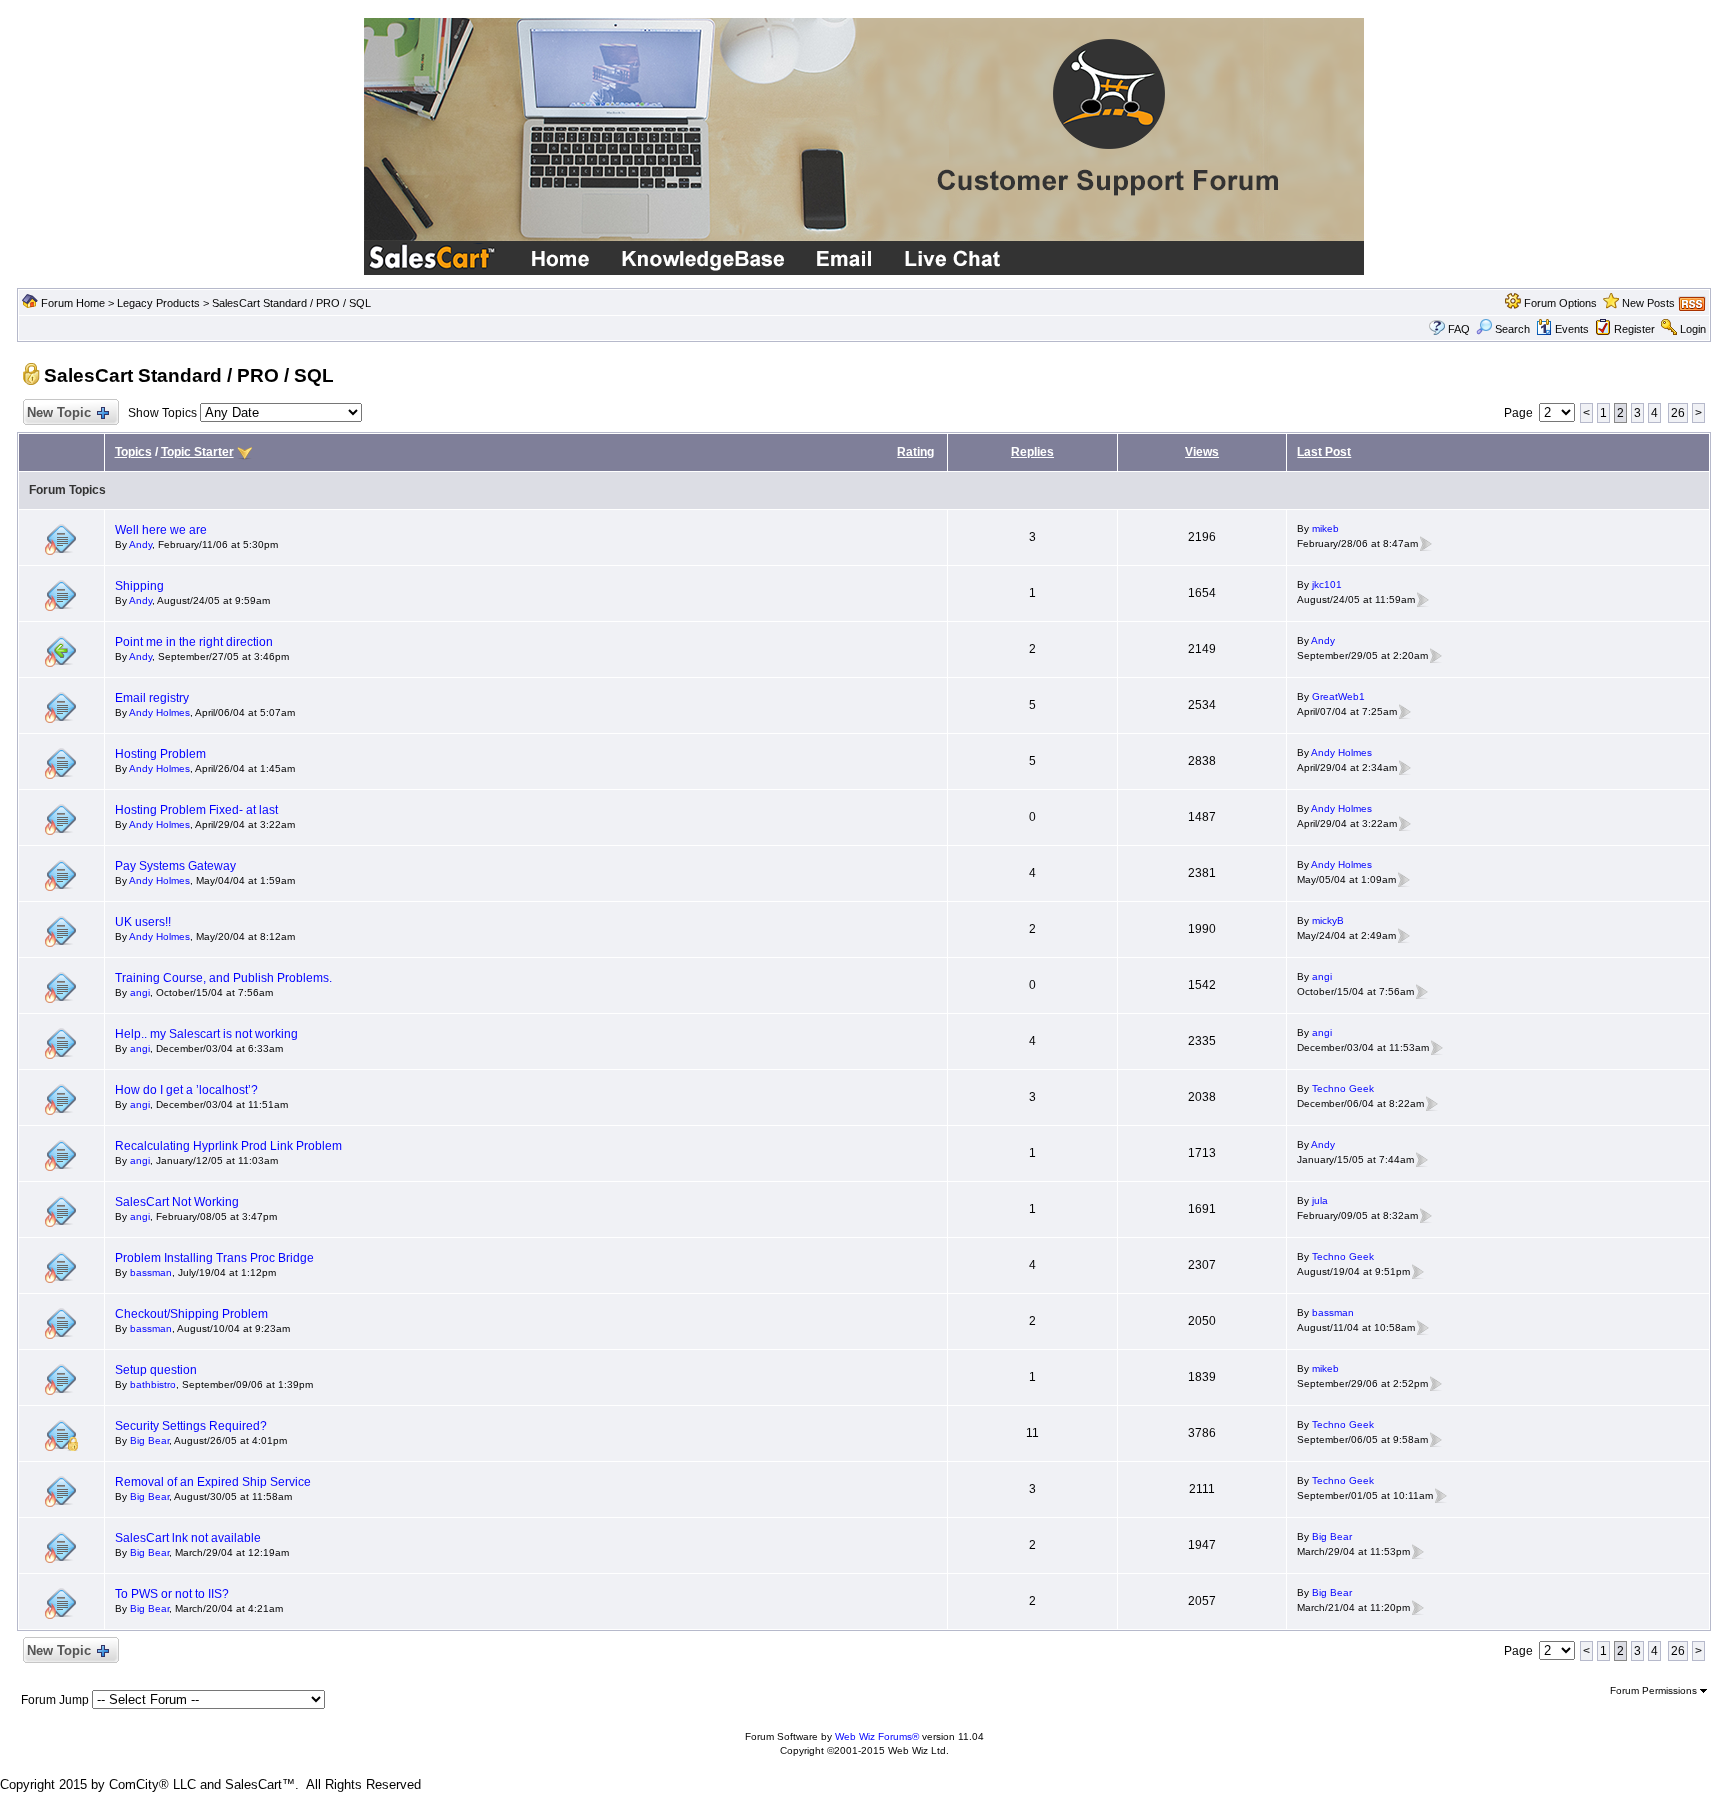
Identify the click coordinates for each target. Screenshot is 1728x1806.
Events (1572, 329)
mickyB (1328, 920)
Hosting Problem (160, 754)
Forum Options (1560, 303)
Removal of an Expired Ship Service (213, 1482)
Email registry (152, 698)
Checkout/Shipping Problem (191, 1314)
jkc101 (1327, 584)
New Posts (1648, 303)
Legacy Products (158, 303)
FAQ (1459, 329)
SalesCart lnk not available (188, 1538)
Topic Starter (197, 452)
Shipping (139, 586)
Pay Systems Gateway (175, 866)
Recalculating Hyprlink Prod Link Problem (228, 1146)
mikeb (1325, 528)
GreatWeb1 (1338, 696)
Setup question (156, 1370)
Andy (140, 544)
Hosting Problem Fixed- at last (196, 810)
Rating (915, 452)
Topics (133, 452)
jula (1320, 1200)
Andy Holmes (159, 712)
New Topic (59, 412)
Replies (1032, 452)
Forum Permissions (1655, 1690)
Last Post (1324, 452)
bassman (151, 1272)
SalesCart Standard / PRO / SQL (291, 303)
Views (1202, 452)
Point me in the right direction (194, 642)
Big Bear (149, 1440)
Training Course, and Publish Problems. (223, 978)
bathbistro (153, 1384)
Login (1693, 329)
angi (140, 992)
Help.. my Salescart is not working (206, 1034)
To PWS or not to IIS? (172, 1594)
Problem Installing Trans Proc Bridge (214, 1258)
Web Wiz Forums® (877, 1736)
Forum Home (73, 303)
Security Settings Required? (191, 1426)
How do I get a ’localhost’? (186, 1090)
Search (1512, 329)
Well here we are (161, 530)
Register (1634, 329)
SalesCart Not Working (177, 1202)
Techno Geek (1343, 1088)
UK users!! (143, 922)
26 (1678, 413)
